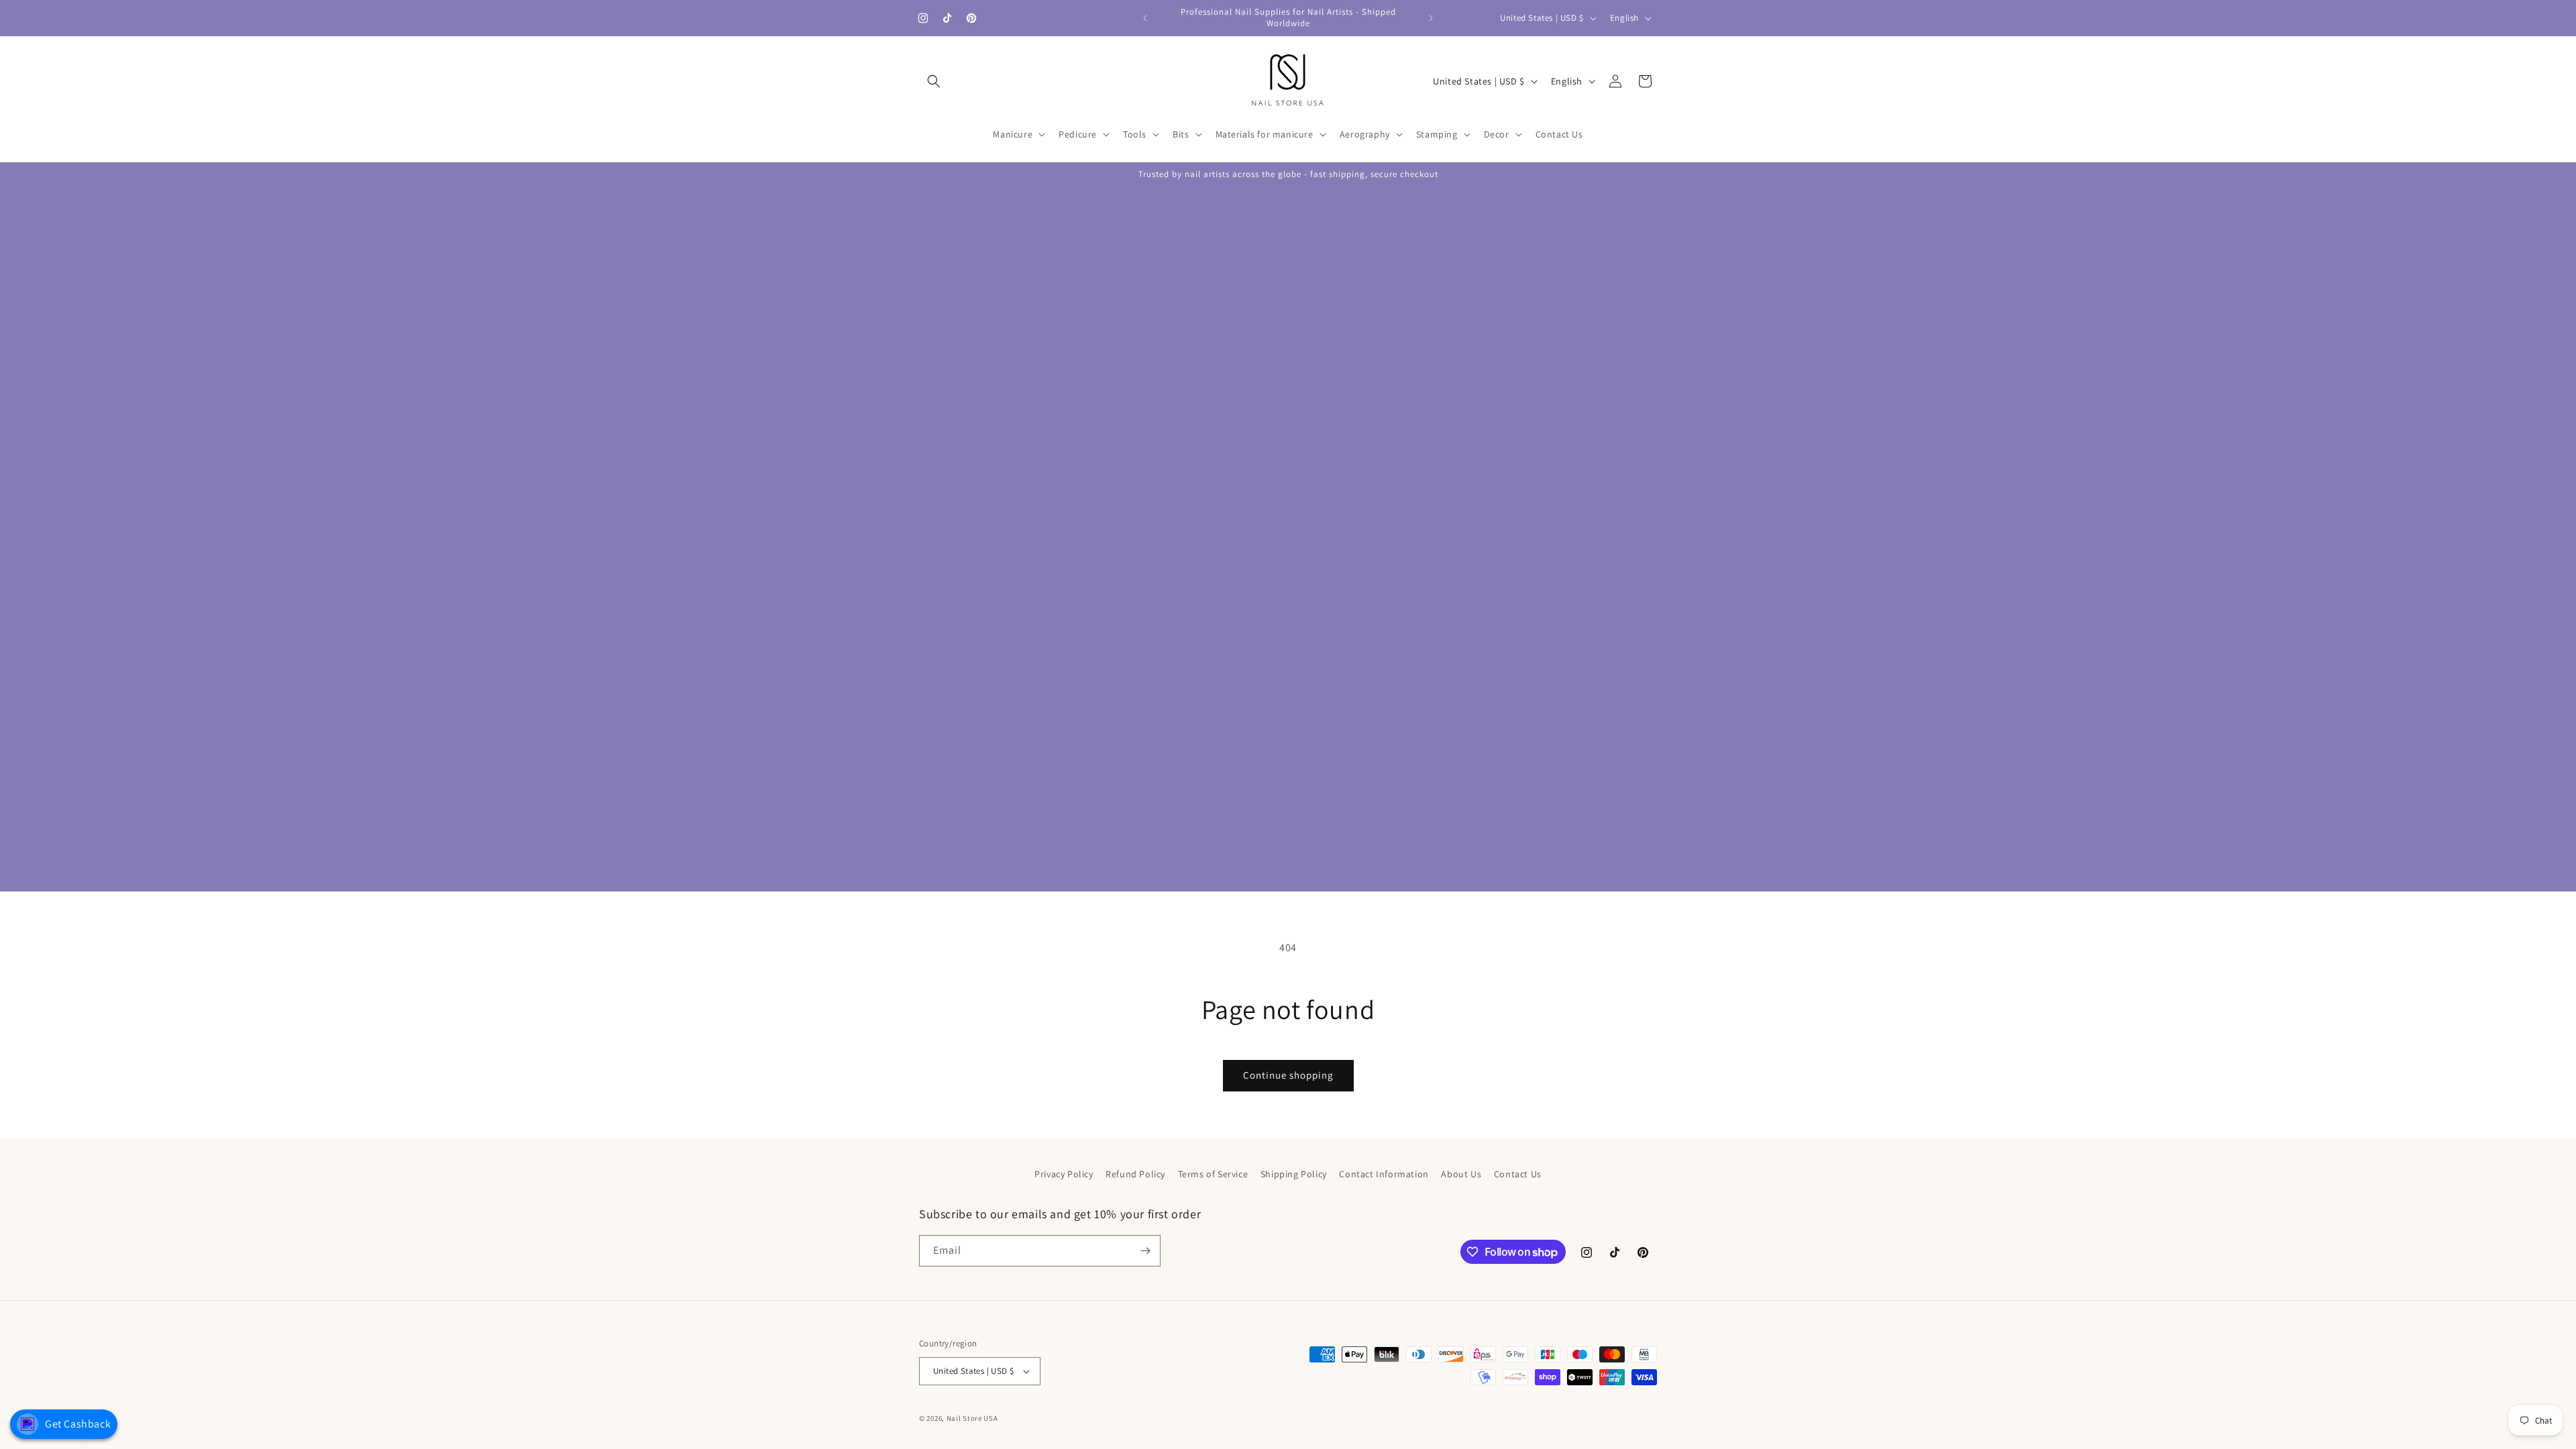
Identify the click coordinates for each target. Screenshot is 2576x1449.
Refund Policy (1135, 1174)
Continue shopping (1288, 1075)
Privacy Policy (1064, 1174)
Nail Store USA (972, 1418)
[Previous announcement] (1145, 18)
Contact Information (1384, 1174)
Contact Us (1518, 1174)
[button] (934, 81)
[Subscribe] (1145, 1251)
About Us (1461, 1174)
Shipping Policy (1294, 1174)
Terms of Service (1213, 1174)
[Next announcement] (1431, 18)
